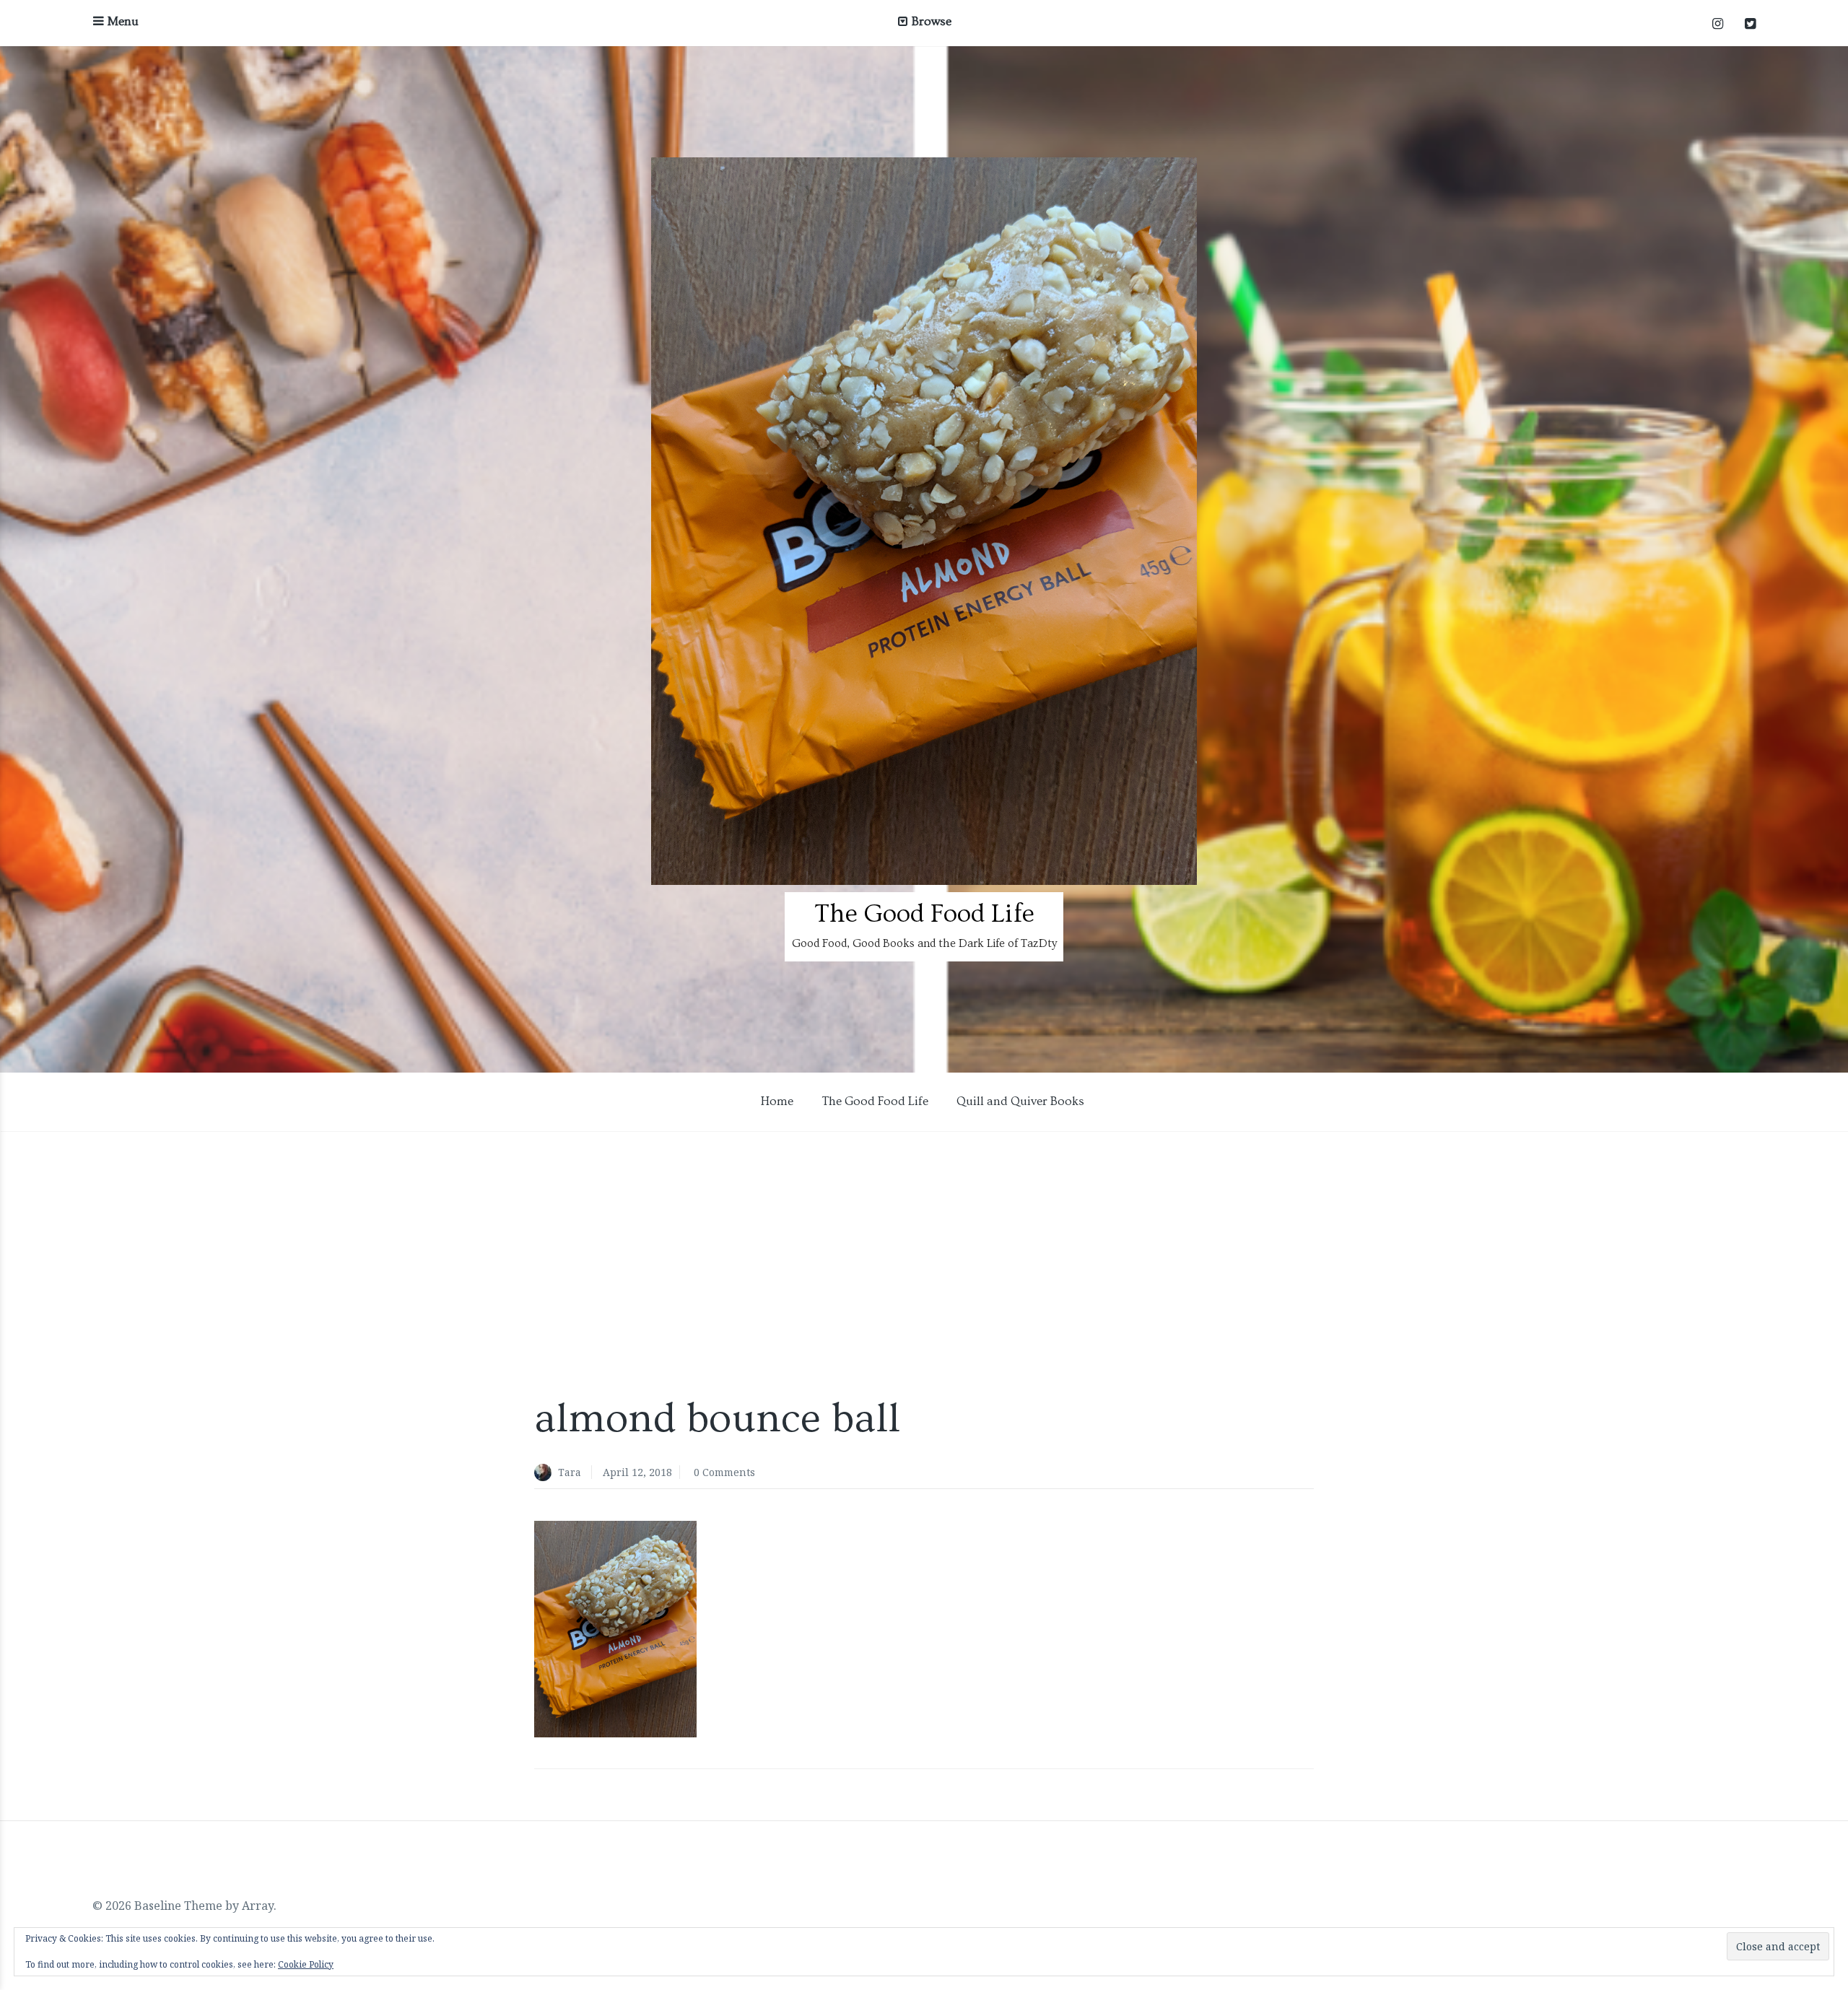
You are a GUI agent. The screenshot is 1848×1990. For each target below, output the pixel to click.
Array (258, 1906)
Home (777, 1101)
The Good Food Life (924, 914)
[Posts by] (546, 1474)
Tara (570, 1472)
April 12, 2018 (637, 1472)
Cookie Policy (306, 1964)
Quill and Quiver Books (1020, 1101)
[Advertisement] (924, 1270)
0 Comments (724, 1472)
